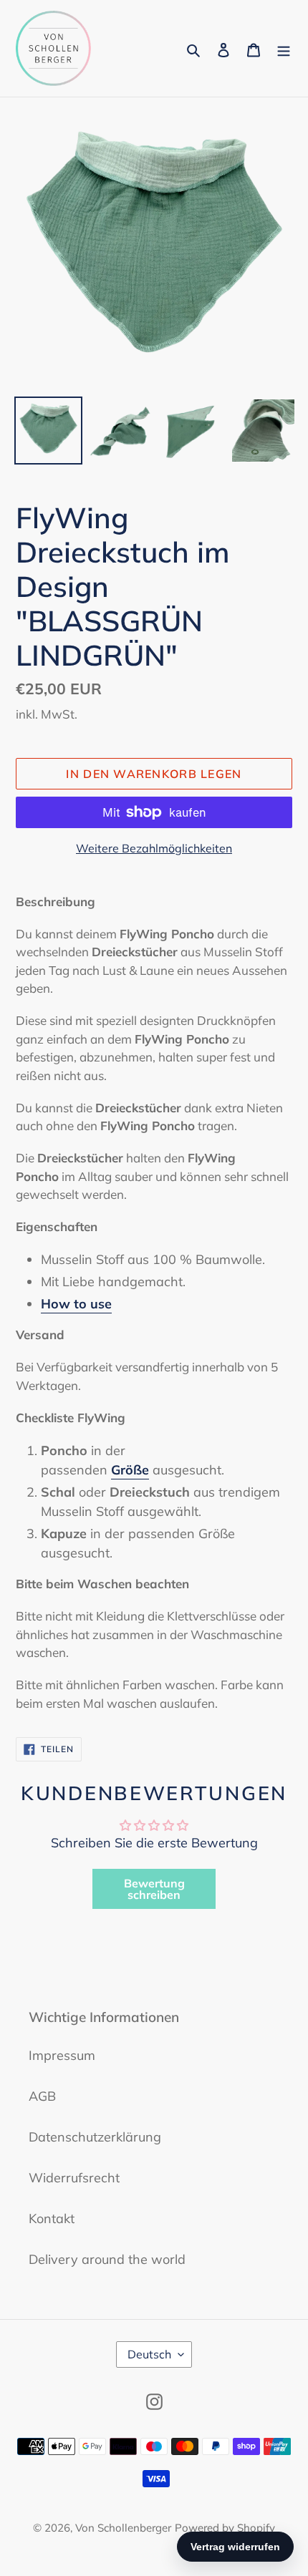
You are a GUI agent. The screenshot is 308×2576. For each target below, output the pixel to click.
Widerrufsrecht (74, 2178)
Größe (130, 1470)
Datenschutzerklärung (95, 2137)
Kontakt (52, 2218)
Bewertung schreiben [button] (154, 1889)
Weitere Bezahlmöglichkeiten (154, 848)
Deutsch (149, 2354)
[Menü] (284, 48)
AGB (42, 2096)
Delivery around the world (107, 2259)
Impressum (62, 2055)
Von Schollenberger (123, 2528)
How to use (76, 1304)
